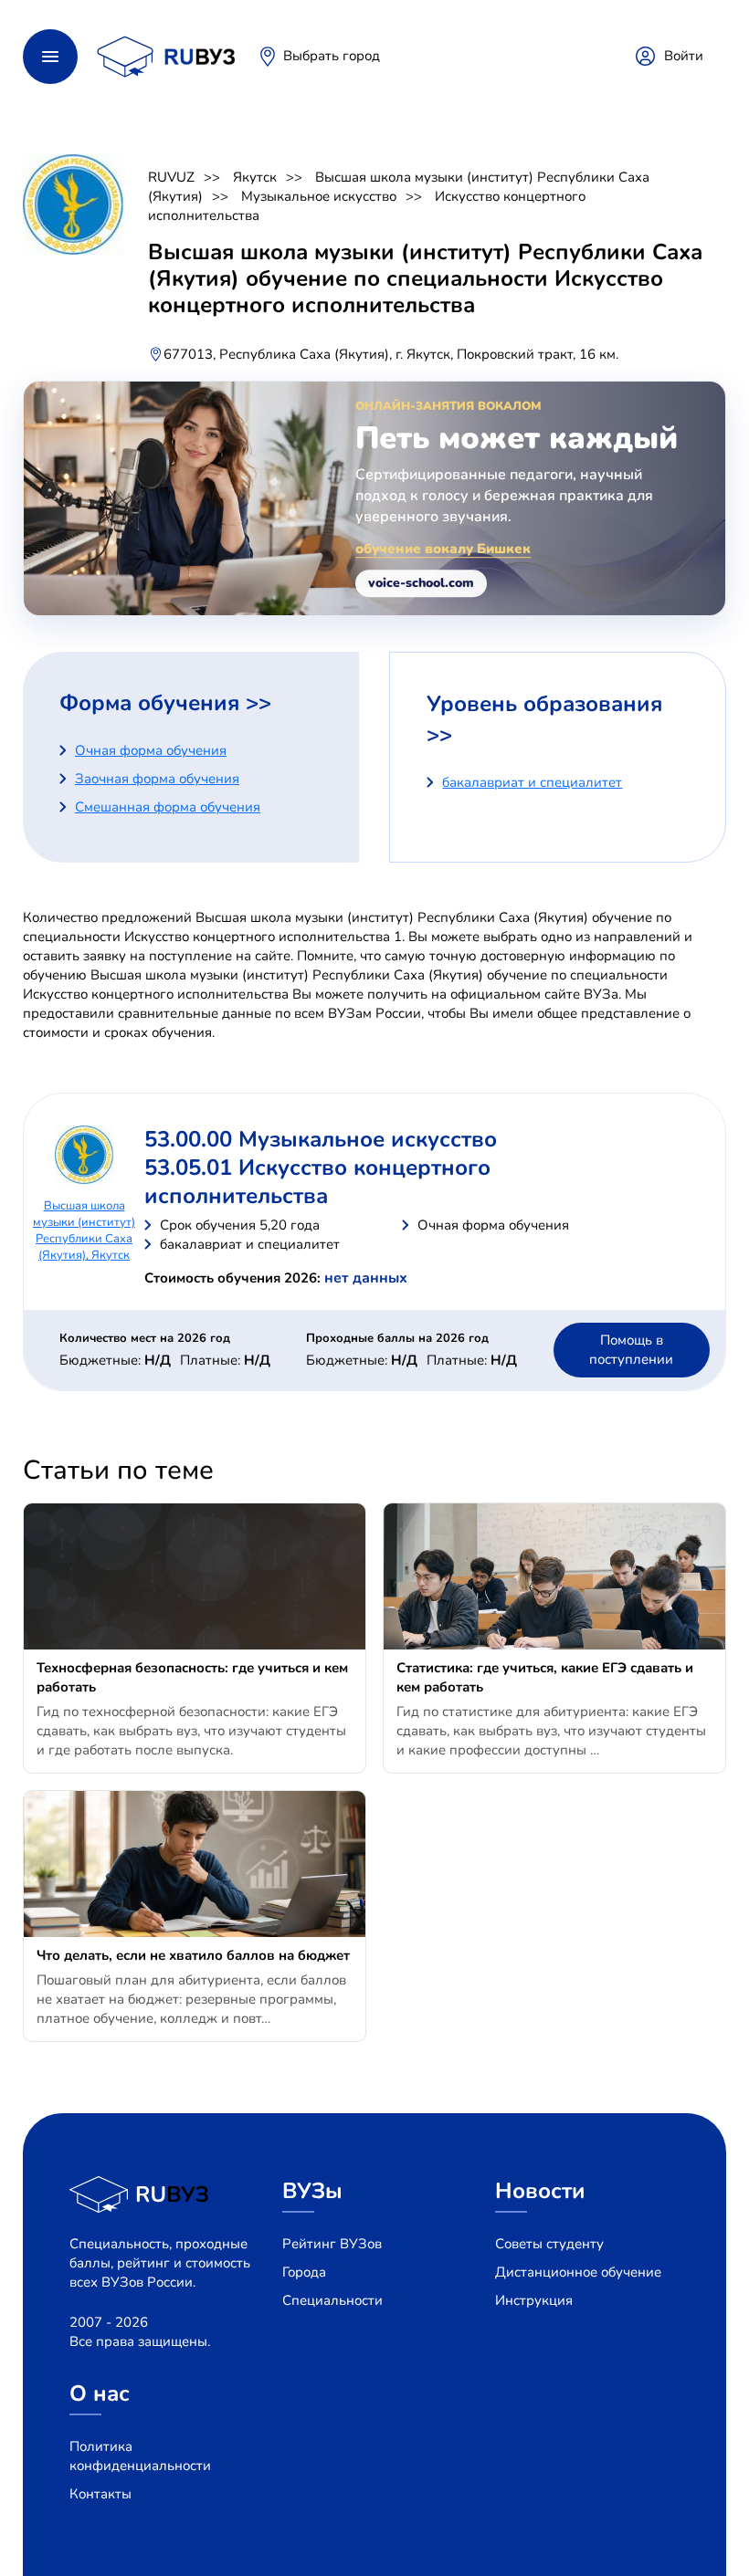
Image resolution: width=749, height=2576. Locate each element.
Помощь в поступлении (631, 1350)
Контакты (100, 2494)
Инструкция (534, 2300)
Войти (684, 56)
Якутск (255, 177)
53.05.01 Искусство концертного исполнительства (317, 1182)
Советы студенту (549, 2244)
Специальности (332, 2300)
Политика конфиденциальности (140, 2456)
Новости (540, 2191)
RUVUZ (171, 177)
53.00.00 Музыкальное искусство (321, 1139)
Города (304, 2272)
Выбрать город (332, 56)
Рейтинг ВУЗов (332, 2244)
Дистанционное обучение (578, 2272)
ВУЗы (312, 2191)
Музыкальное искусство (319, 196)
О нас (100, 2393)
